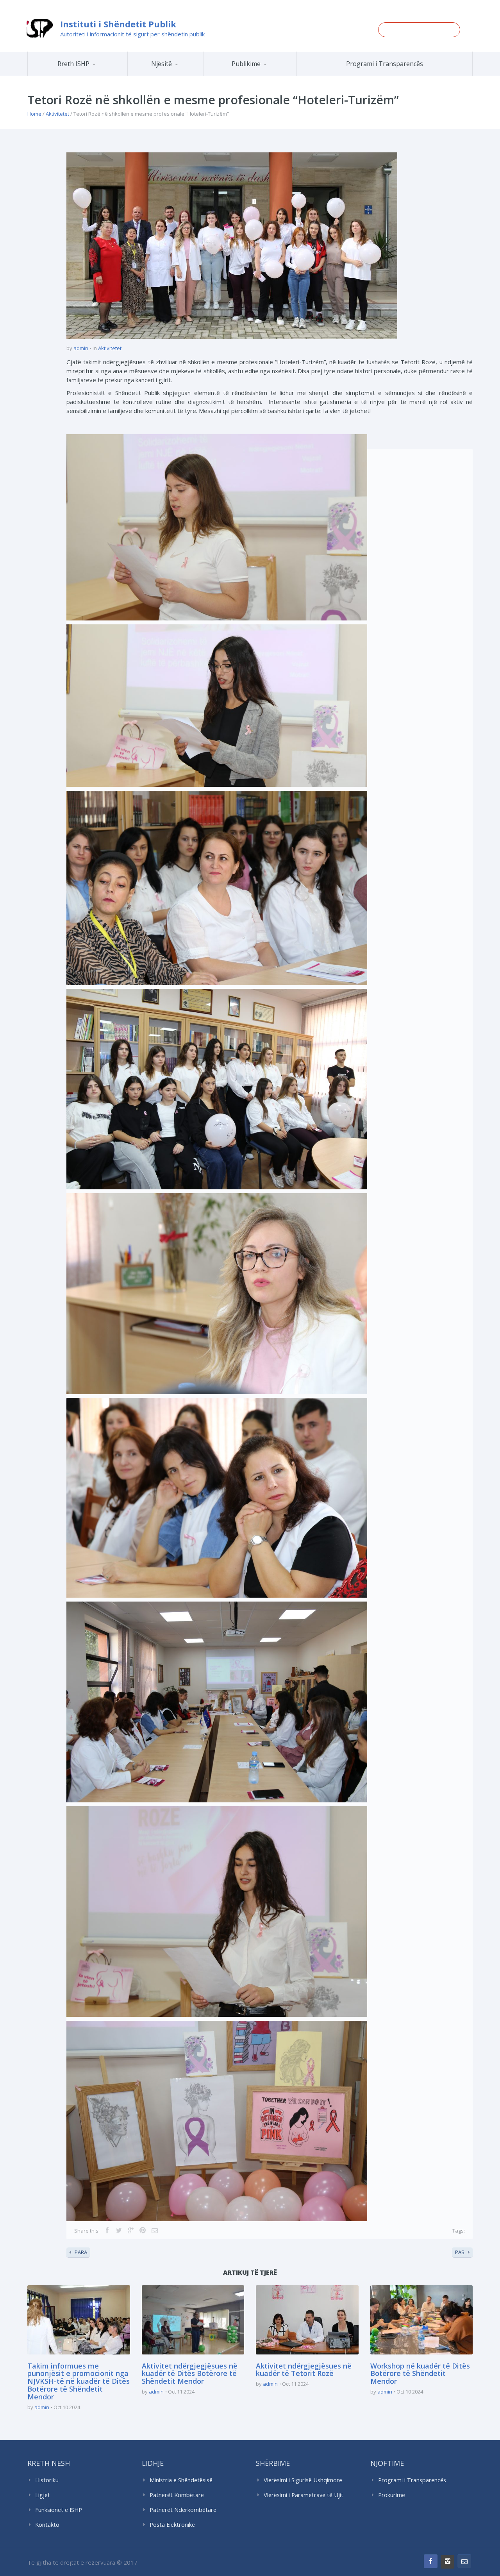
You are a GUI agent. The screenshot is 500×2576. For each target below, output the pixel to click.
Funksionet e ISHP (59, 2510)
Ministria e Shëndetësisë (181, 2480)
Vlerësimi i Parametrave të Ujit (304, 2495)
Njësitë (162, 64)
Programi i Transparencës (385, 64)
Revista (264, 75)
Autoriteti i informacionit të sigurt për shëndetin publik (132, 34)
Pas (460, 2252)
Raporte (265, 76)
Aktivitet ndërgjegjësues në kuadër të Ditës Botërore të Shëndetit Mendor (190, 2374)
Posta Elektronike (172, 2525)
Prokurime (392, 2495)
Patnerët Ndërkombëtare (183, 2510)
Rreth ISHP (73, 64)
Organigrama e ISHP (189, 76)
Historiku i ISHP (88, 75)
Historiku (47, 2480)
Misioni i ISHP (89, 76)
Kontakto (47, 2525)
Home (34, 114)
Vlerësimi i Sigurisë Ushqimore (303, 2480)
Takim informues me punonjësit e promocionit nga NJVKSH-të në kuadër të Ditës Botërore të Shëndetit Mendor (79, 2381)
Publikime (246, 64)
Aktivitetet (57, 114)
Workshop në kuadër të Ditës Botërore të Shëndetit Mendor (420, 2374)
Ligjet (43, 2495)
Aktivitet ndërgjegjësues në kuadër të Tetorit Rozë (304, 2370)
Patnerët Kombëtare (177, 2495)
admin (81, 348)
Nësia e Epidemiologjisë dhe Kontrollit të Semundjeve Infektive (187, 74)
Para (81, 2252)
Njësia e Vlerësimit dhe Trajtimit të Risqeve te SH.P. (183, 73)
